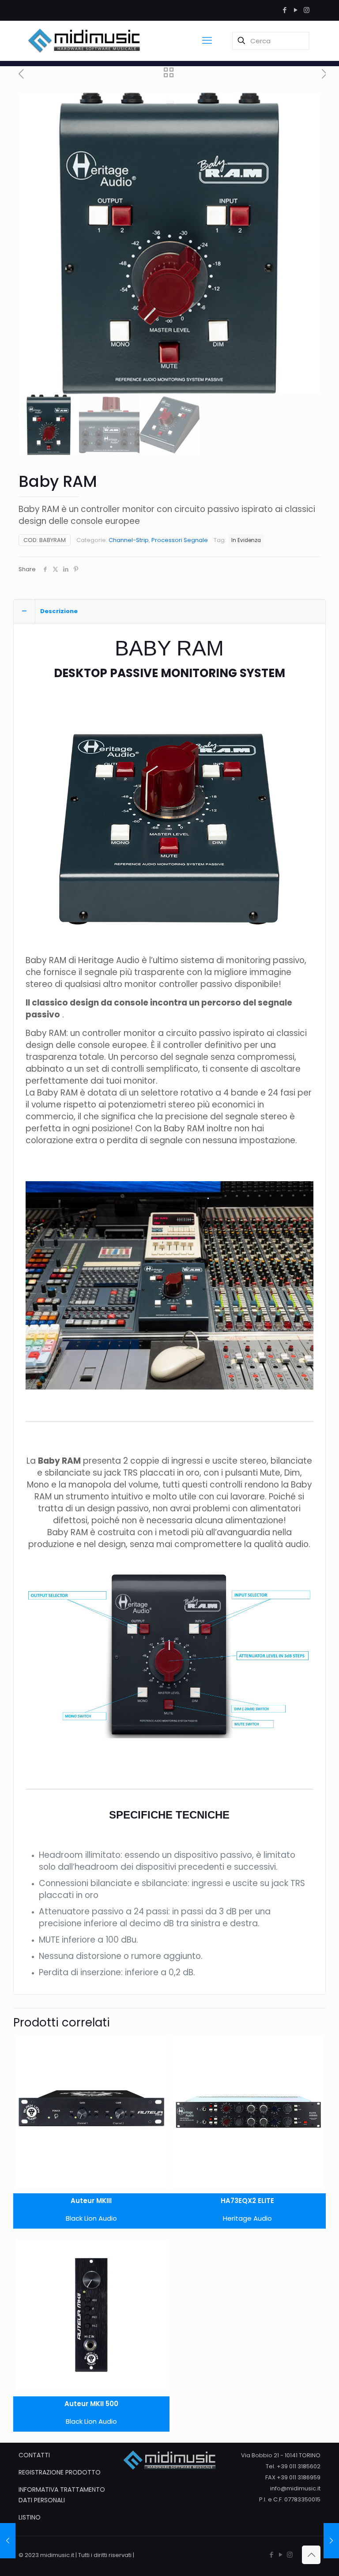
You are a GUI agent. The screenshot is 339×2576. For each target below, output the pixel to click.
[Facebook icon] (284, 10)
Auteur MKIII (91, 2201)
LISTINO (30, 2517)
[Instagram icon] (307, 10)
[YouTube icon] (296, 10)
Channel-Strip (129, 540)
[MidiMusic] (84, 41)
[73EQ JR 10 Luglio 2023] (331, 2541)
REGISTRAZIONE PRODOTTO (60, 2472)
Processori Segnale (180, 540)
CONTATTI (34, 2455)
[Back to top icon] (311, 2555)
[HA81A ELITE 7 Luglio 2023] (8, 2541)
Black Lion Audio (91, 2218)
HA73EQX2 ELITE (247, 2201)
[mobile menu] (207, 41)
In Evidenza (246, 540)
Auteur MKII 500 (91, 2404)
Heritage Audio (247, 2218)
